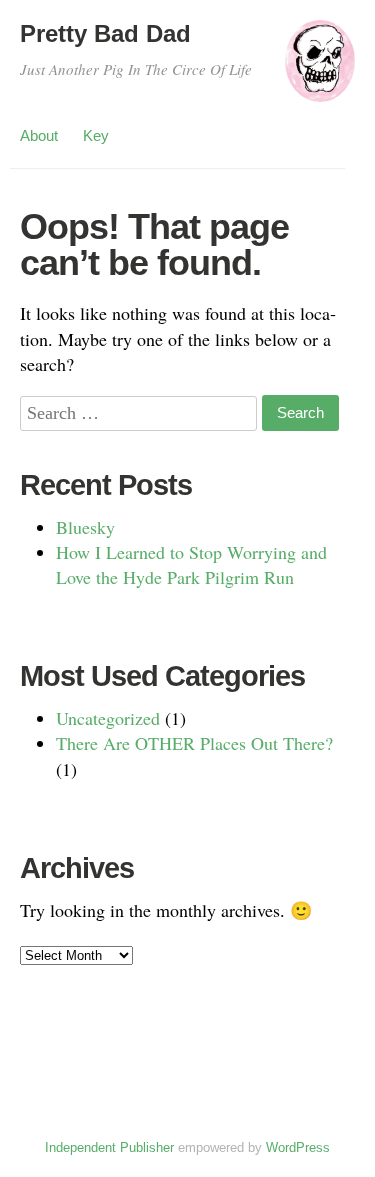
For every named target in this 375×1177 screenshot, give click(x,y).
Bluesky (85, 527)
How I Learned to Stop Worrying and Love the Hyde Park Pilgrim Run (191, 564)
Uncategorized (108, 718)
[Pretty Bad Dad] (320, 70)
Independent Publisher (109, 1147)
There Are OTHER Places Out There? (194, 743)
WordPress (298, 1147)
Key (96, 135)
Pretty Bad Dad (105, 33)
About (39, 135)
